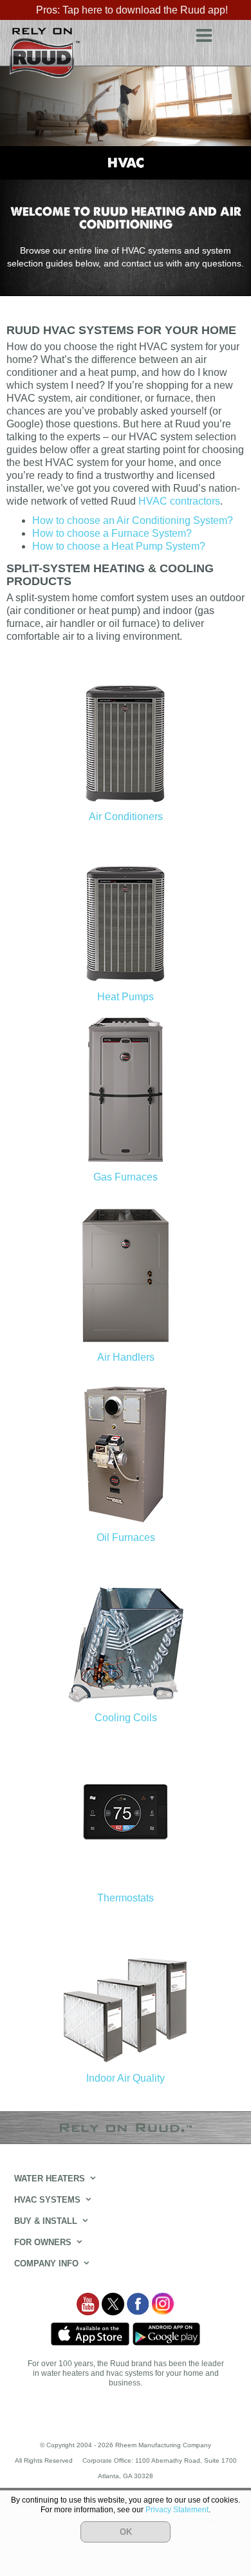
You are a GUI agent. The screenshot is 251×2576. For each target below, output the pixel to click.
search (232, 33)
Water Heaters (50, 2179)
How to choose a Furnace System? (112, 533)
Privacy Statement (177, 2510)
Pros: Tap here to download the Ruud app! (132, 10)
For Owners (43, 2242)
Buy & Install (46, 2221)
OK (126, 2532)
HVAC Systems (47, 2200)
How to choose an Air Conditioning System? (133, 520)
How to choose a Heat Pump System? (119, 546)
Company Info (46, 2263)
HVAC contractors (179, 501)
